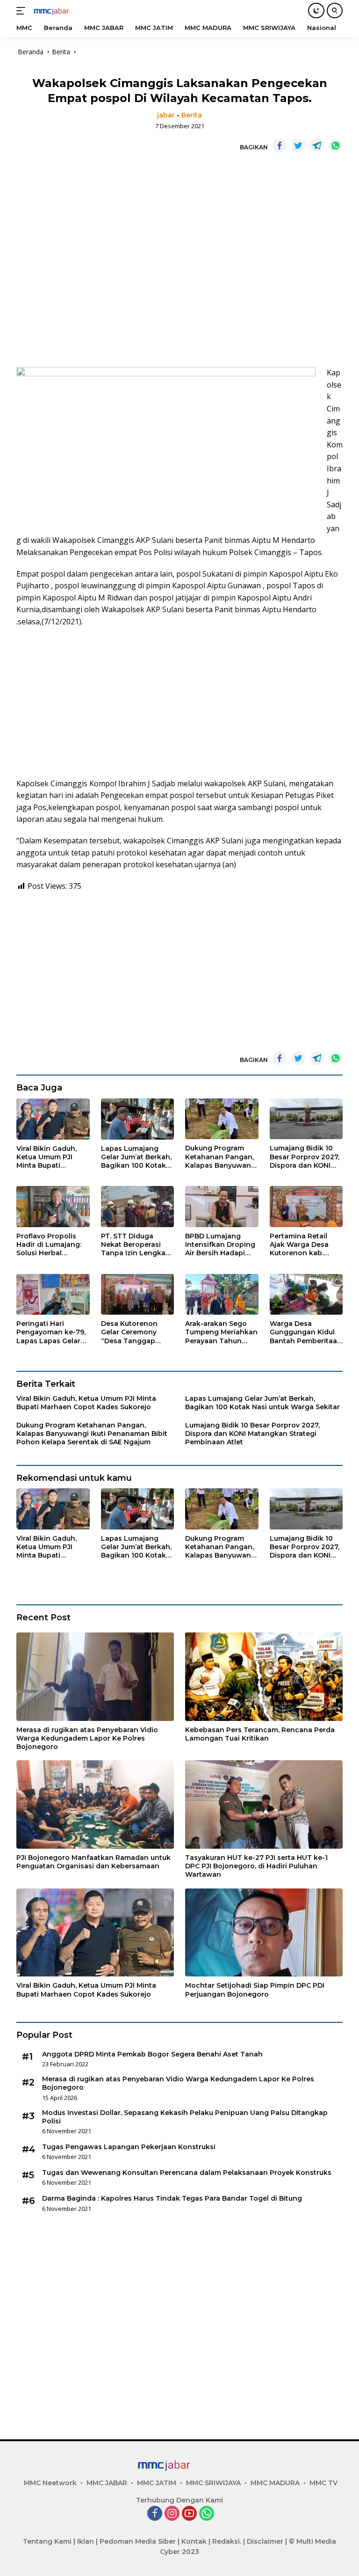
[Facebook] (155, 2514)
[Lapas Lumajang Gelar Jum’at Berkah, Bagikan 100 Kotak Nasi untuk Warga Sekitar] (138, 1119)
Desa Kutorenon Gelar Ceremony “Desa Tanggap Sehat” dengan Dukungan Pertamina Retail (130, 1332)
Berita (192, 115)
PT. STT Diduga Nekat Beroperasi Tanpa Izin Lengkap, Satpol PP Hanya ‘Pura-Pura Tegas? (136, 1245)
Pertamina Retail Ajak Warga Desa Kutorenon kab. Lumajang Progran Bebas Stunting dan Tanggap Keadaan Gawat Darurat (304, 1245)
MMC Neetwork (50, 2483)
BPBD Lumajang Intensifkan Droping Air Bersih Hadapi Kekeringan (220, 1245)
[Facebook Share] (280, 146)
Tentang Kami (47, 2541)
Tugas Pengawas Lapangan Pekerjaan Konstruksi (129, 2147)
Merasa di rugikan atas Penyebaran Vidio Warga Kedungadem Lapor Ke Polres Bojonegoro (87, 1738)
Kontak (194, 2541)
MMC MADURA (275, 2483)
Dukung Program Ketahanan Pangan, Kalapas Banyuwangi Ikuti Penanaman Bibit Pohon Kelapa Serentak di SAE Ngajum (221, 1157)
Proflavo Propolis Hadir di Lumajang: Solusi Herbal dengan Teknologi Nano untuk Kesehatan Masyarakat (49, 1245)
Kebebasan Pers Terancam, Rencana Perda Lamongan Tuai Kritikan (260, 1734)
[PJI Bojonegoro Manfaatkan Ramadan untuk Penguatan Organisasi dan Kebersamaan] (95, 1804)
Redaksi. (227, 2541)
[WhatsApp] (207, 2514)
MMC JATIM (157, 2483)
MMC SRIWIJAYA (213, 2483)
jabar (166, 115)
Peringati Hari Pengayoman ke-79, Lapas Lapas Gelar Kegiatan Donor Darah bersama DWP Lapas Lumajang (52, 1332)
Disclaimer (265, 2541)
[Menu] (23, 11)
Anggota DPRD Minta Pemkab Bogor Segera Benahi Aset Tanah (152, 2054)
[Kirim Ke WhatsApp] (336, 146)
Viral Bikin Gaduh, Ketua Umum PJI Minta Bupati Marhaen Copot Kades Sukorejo (47, 1157)
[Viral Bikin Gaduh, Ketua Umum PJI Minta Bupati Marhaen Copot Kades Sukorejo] (53, 1119)
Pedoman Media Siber (138, 2541)
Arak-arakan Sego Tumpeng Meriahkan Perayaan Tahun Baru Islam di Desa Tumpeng (221, 1332)
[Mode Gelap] (316, 11)
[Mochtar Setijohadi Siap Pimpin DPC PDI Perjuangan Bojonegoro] (264, 1933)
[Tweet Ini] (298, 146)
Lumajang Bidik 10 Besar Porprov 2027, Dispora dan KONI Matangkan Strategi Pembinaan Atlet (305, 1157)
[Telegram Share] (317, 146)
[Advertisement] (179, 260)
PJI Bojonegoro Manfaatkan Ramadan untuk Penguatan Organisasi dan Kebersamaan (93, 1862)
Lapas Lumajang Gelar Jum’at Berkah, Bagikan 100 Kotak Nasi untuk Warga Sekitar (136, 1157)
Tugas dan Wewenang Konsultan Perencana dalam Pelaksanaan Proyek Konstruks (187, 2173)
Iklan (86, 2541)
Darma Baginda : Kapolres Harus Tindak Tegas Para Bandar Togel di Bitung (172, 2198)
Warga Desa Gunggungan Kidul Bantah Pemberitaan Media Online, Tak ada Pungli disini (306, 1332)
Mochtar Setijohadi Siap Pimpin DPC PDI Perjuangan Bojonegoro (255, 1990)
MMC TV (323, 2483)
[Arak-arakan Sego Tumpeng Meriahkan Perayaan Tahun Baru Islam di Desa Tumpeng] (222, 1295)
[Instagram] (172, 2514)
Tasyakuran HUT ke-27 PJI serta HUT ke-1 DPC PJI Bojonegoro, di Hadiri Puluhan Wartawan (256, 1866)
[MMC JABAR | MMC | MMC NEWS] (61, 11)
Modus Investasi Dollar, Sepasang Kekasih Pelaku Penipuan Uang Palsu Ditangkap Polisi (185, 2117)
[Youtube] (189, 2514)
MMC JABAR (107, 2483)
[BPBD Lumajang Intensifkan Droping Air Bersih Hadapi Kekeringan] (222, 1207)
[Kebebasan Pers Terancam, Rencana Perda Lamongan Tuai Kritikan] (264, 1677)
